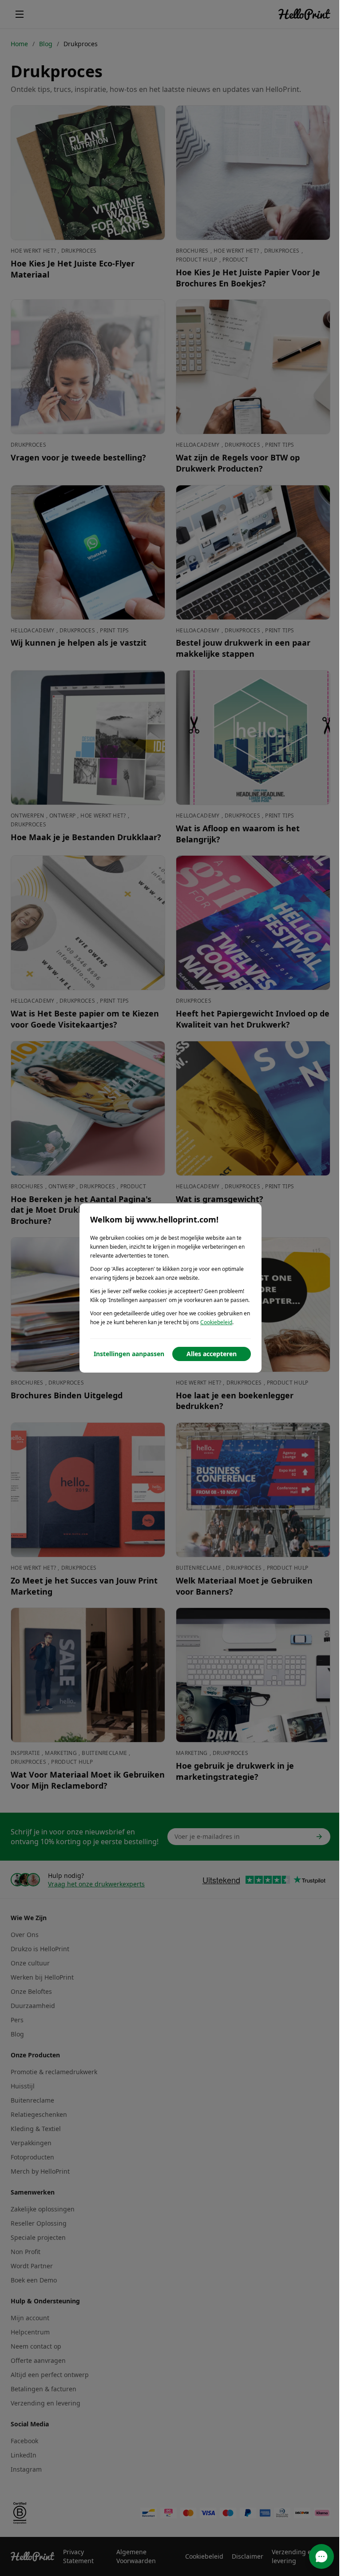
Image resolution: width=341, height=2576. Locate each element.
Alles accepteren (212, 1354)
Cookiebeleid (216, 1322)
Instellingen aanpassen (129, 1354)
